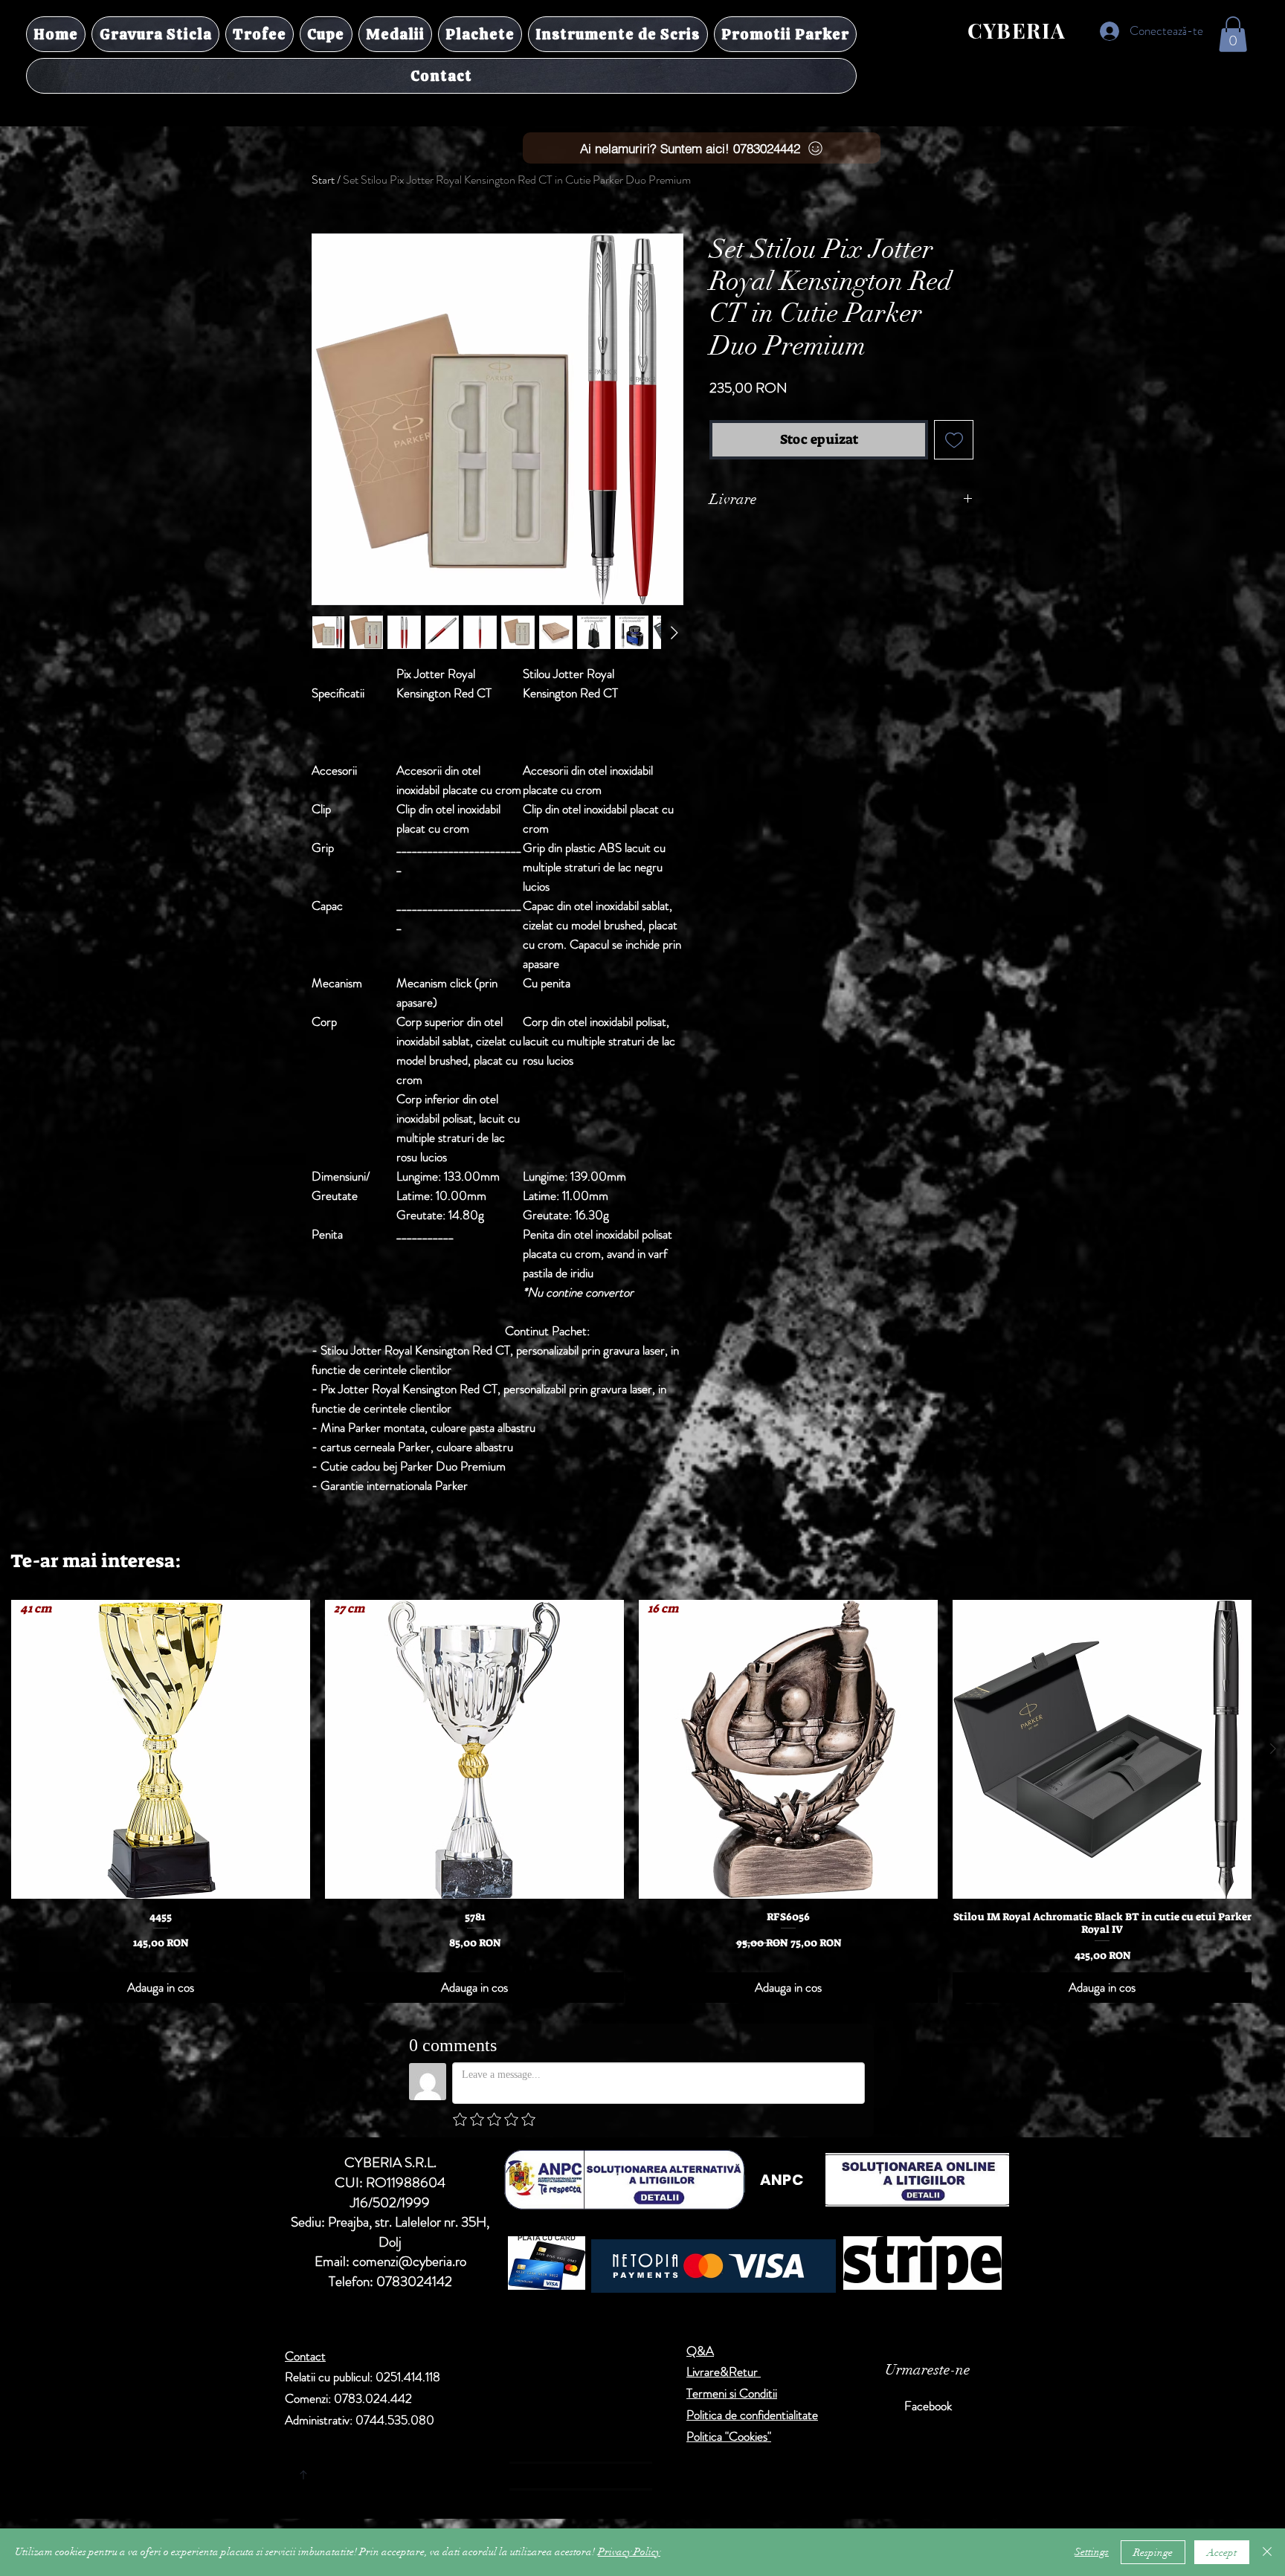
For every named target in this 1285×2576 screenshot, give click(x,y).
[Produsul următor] (1273, 1749)
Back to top (442, 2472)
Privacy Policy (629, 2552)
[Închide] (1267, 2552)
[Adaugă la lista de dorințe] (954, 440)
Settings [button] (1092, 2552)
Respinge (1153, 2553)
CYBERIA (1017, 30)
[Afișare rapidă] (1102, 1749)
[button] (1233, 34)
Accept (1222, 2553)
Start (323, 180)
